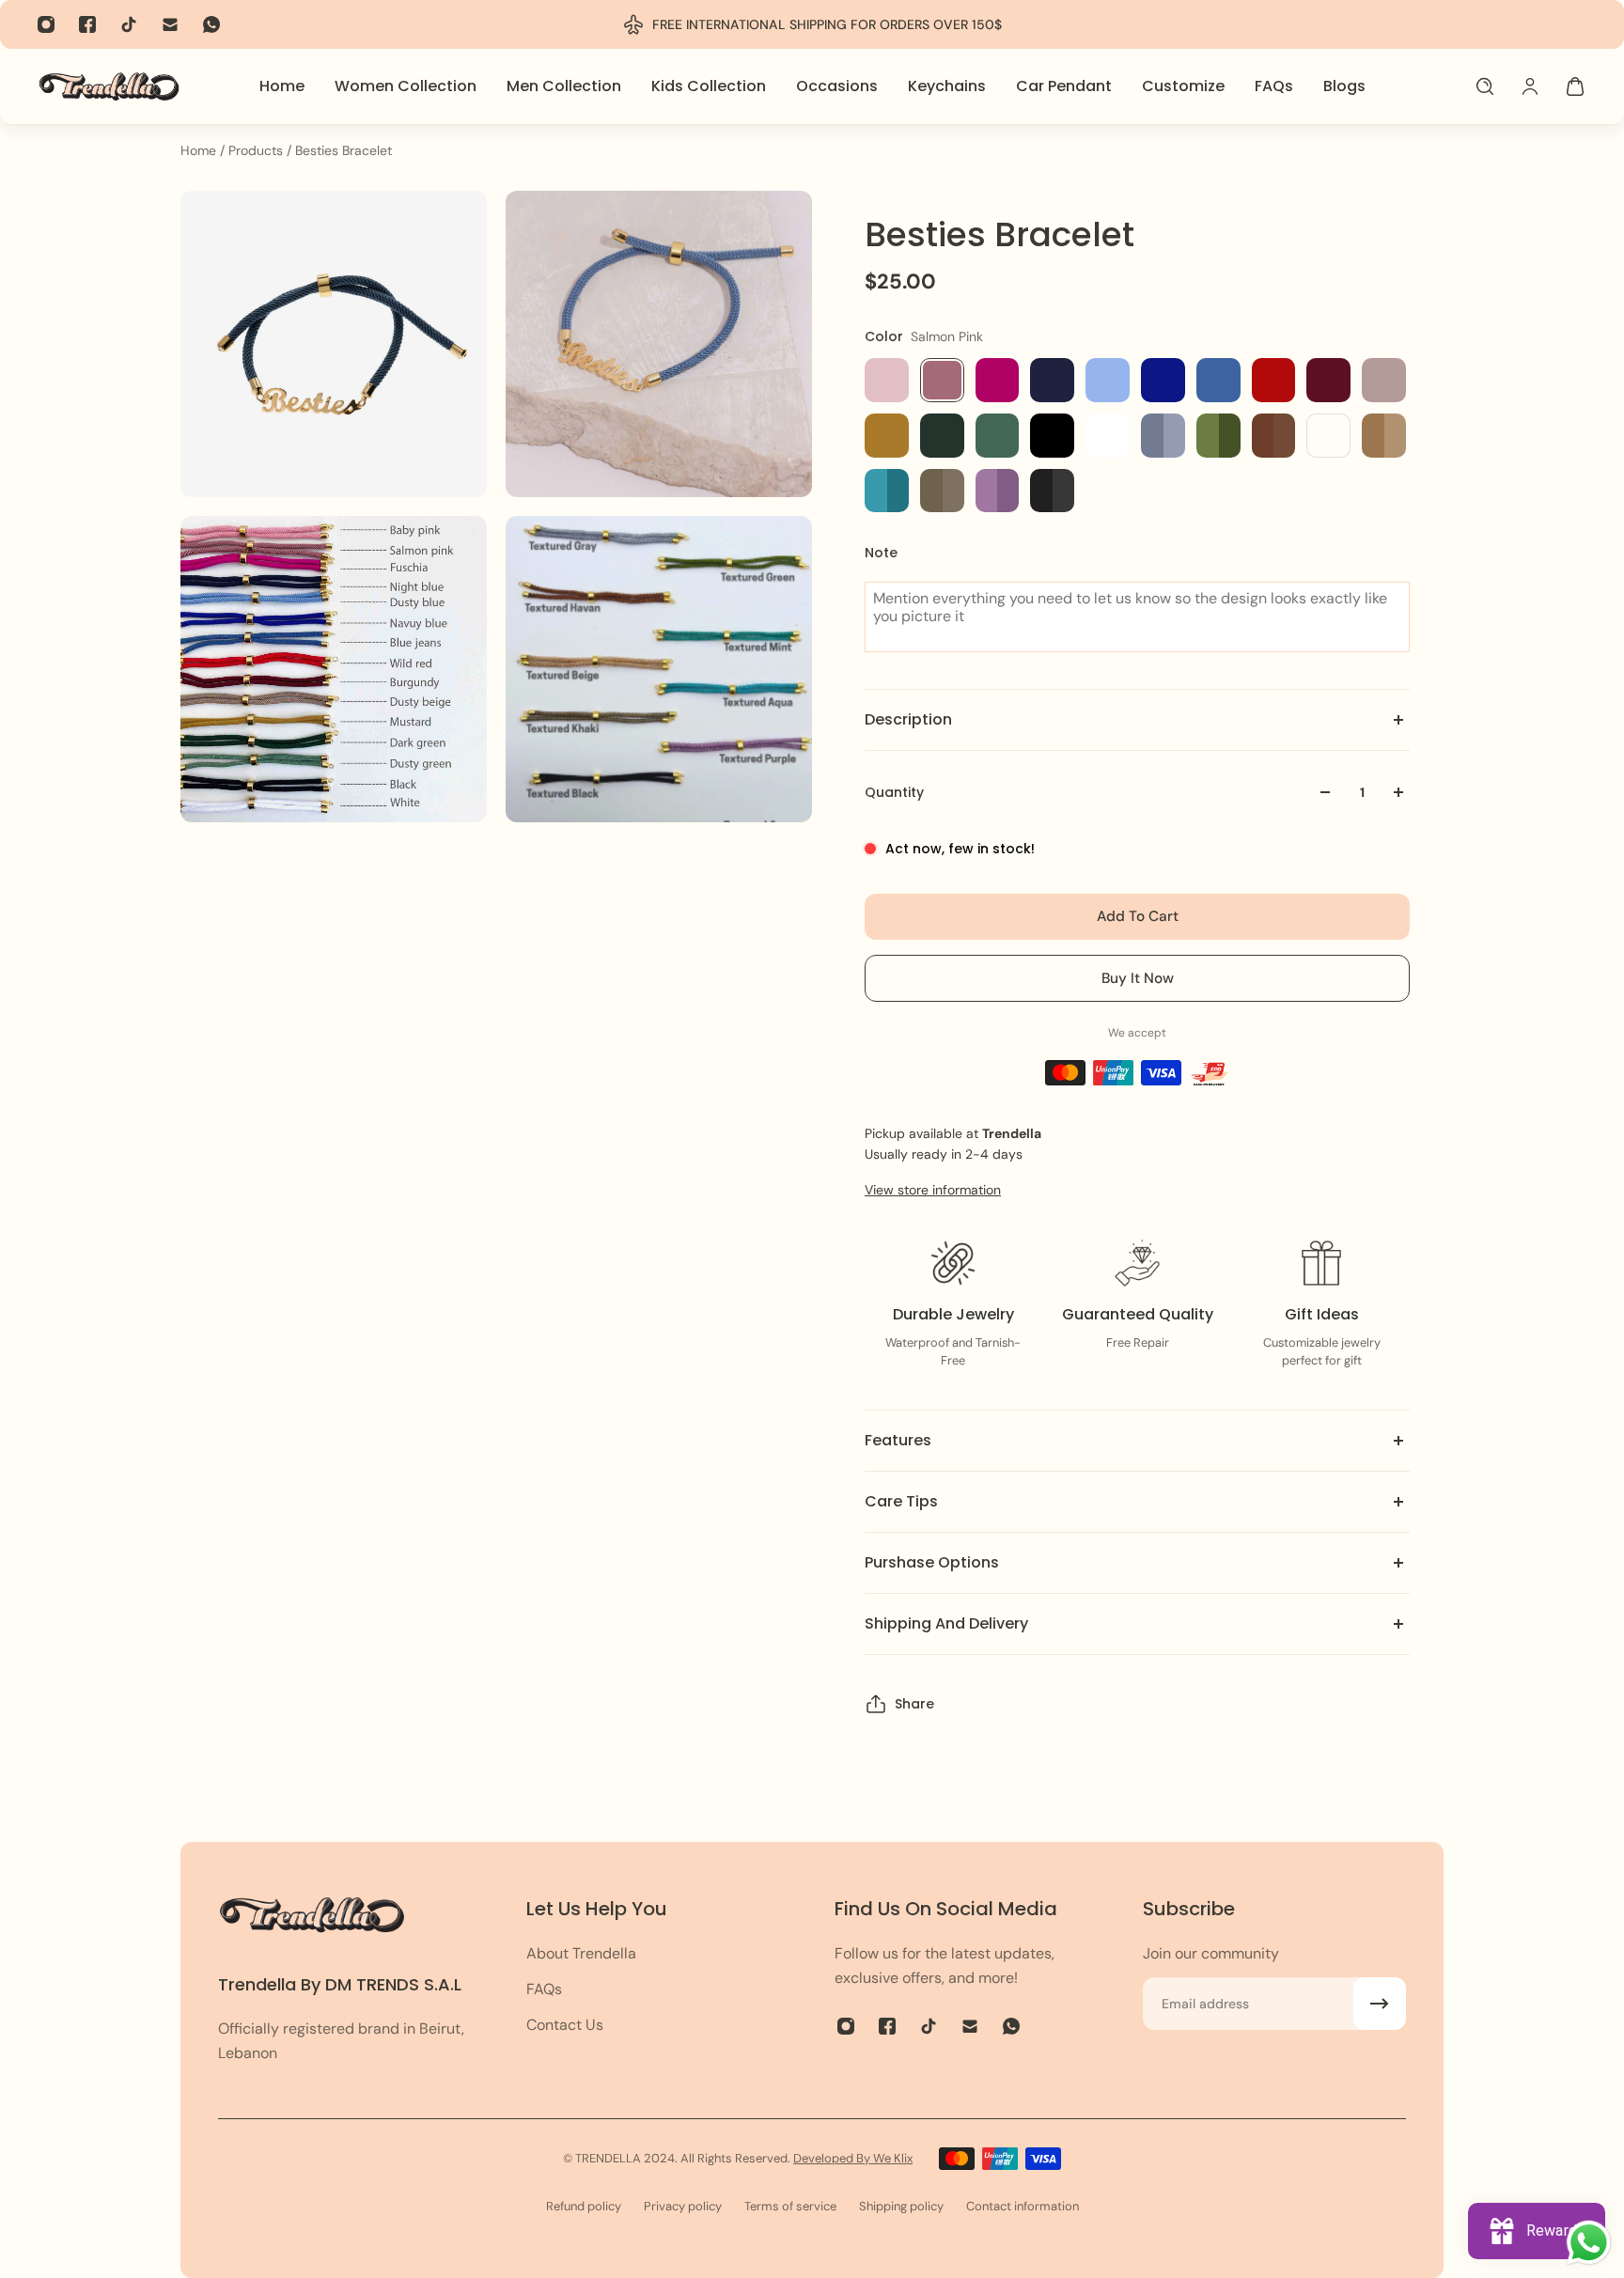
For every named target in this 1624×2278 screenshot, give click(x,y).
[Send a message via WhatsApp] (1589, 2243)
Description (908, 719)
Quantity (894, 792)
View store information (933, 1190)
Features (898, 1440)
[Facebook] (87, 24)
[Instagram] (46, 24)
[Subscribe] (1380, 2004)
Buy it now (1138, 978)
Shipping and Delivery (946, 1623)
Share (914, 1704)
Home (200, 150)
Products (258, 150)
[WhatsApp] (211, 24)
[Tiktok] (129, 24)
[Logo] (109, 86)
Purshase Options (932, 1562)
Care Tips (901, 1501)
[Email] (170, 24)
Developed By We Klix (853, 2158)
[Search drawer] (1485, 86)
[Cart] (1575, 86)
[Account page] (1530, 86)
